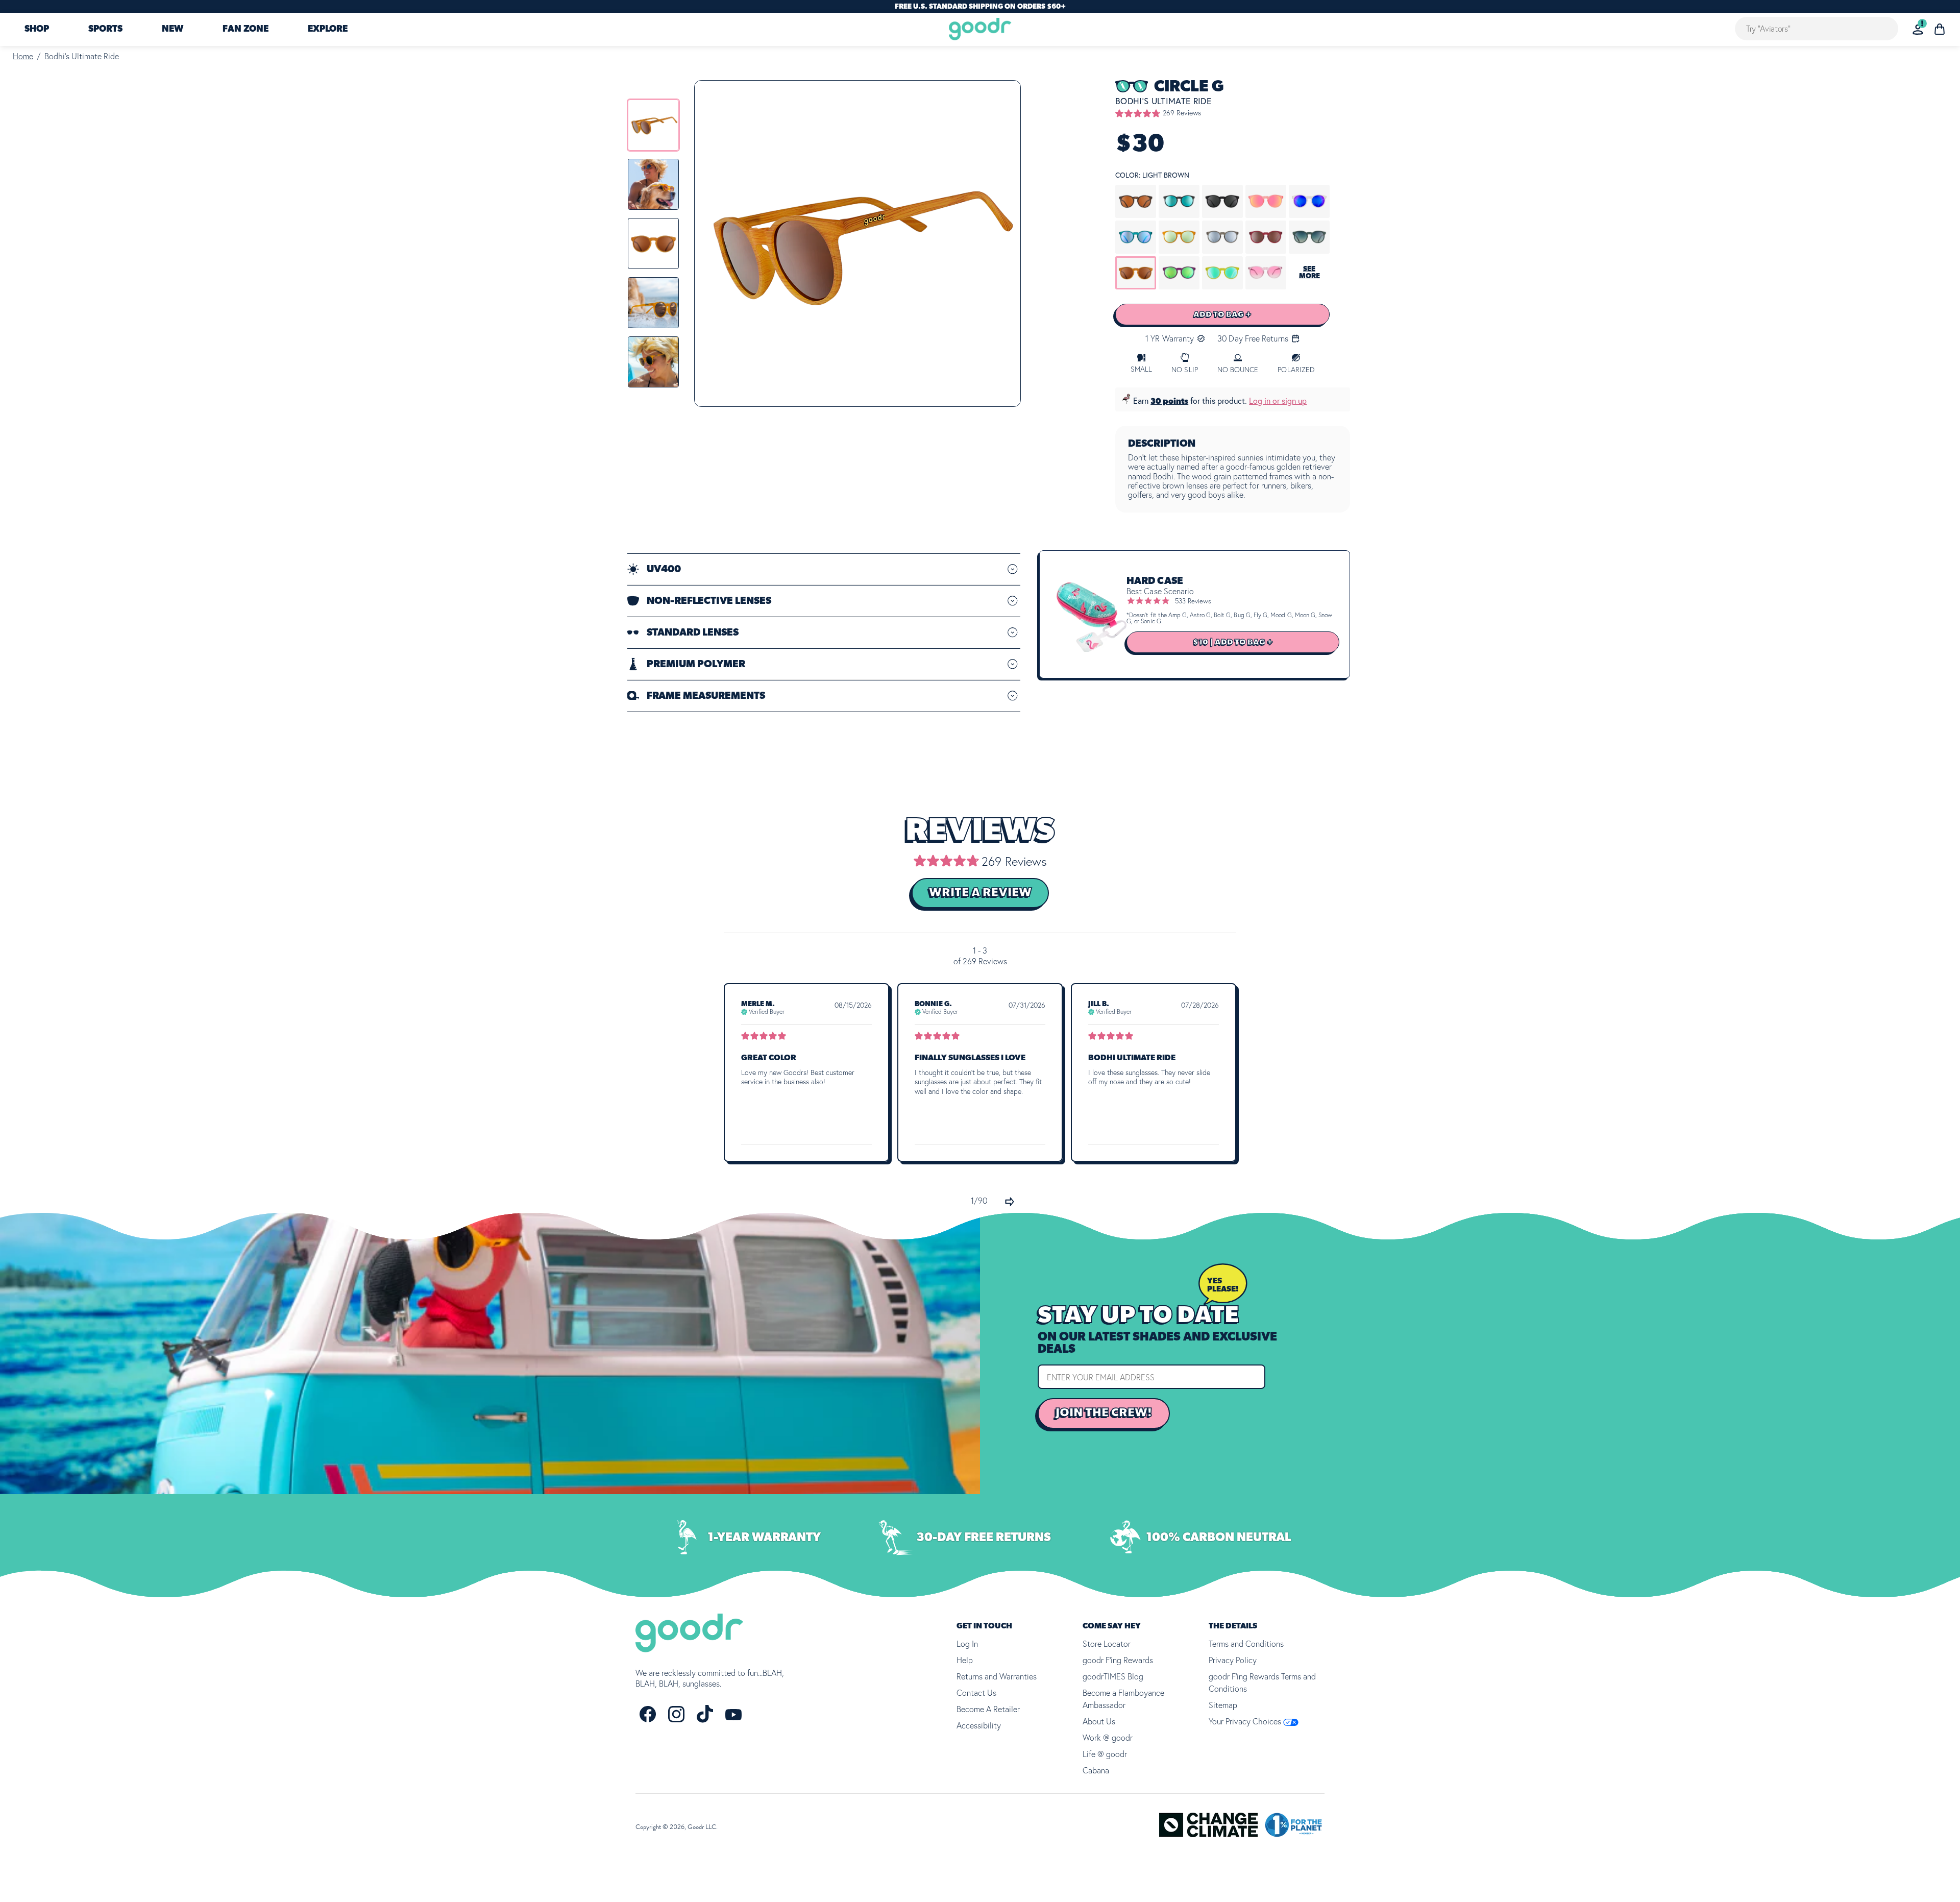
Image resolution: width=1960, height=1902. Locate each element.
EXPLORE (328, 30)
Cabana (1096, 1770)
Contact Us (976, 1693)
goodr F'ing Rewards (1118, 1660)
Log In (967, 1644)
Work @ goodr (1108, 1738)
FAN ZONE (246, 30)
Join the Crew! (1104, 1413)
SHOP (37, 30)
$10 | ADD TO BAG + (1233, 642)
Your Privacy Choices (1246, 1721)
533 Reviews (1193, 601)
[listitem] (653, 125)
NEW (173, 30)
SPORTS (105, 30)
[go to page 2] (1010, 1202)
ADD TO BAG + (1222, 314)
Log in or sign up (1278, 401)
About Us (1099, 1721)
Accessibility (979, 1725)
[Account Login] (1918, 29)
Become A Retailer (988, 1709)
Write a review (980, 893)
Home (23, 56)
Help (965, 1660)
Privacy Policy (1233, 1660)
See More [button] (1309, 273)
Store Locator (1107, 1644)
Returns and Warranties (997, 1676)
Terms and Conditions (1246, 1644)
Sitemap (1223, 1705)
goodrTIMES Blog (1113, 1676)
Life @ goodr (1105, 1754)
